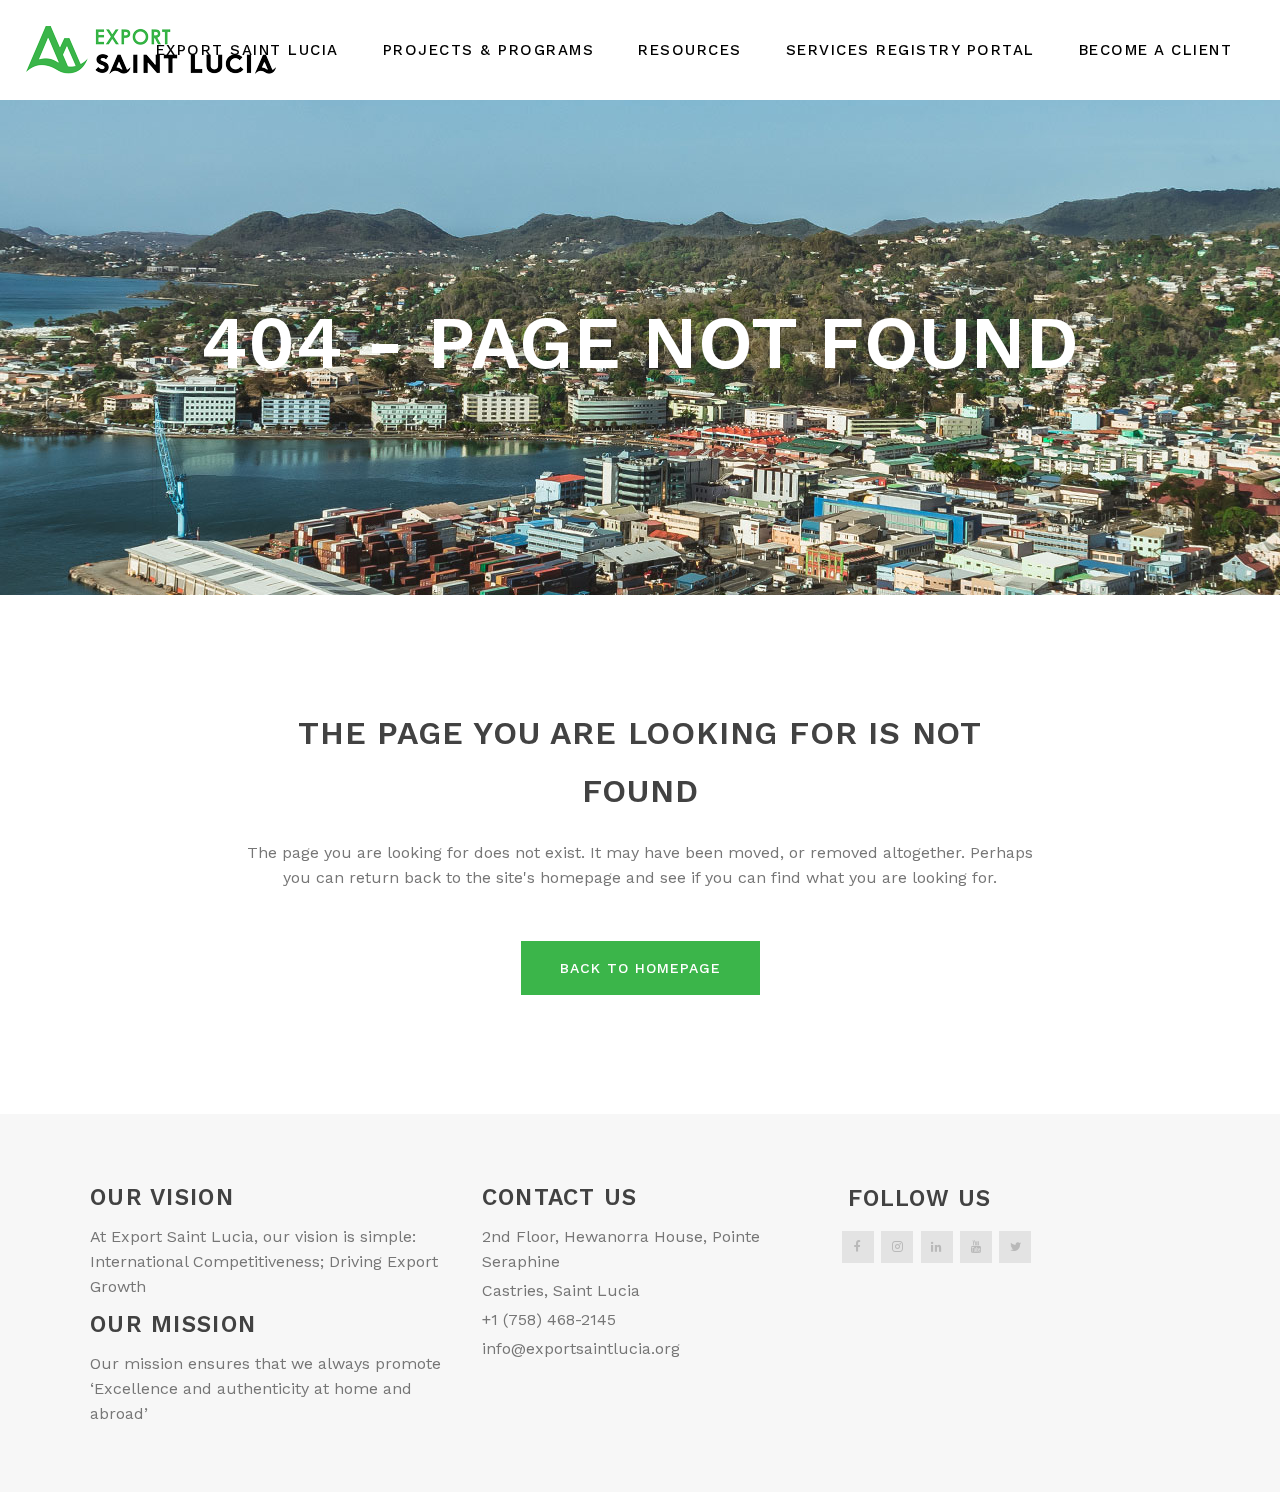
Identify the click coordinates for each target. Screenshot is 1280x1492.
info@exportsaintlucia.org (581, 1348)
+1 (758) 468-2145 (549, 1319)
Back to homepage (640, 968)
